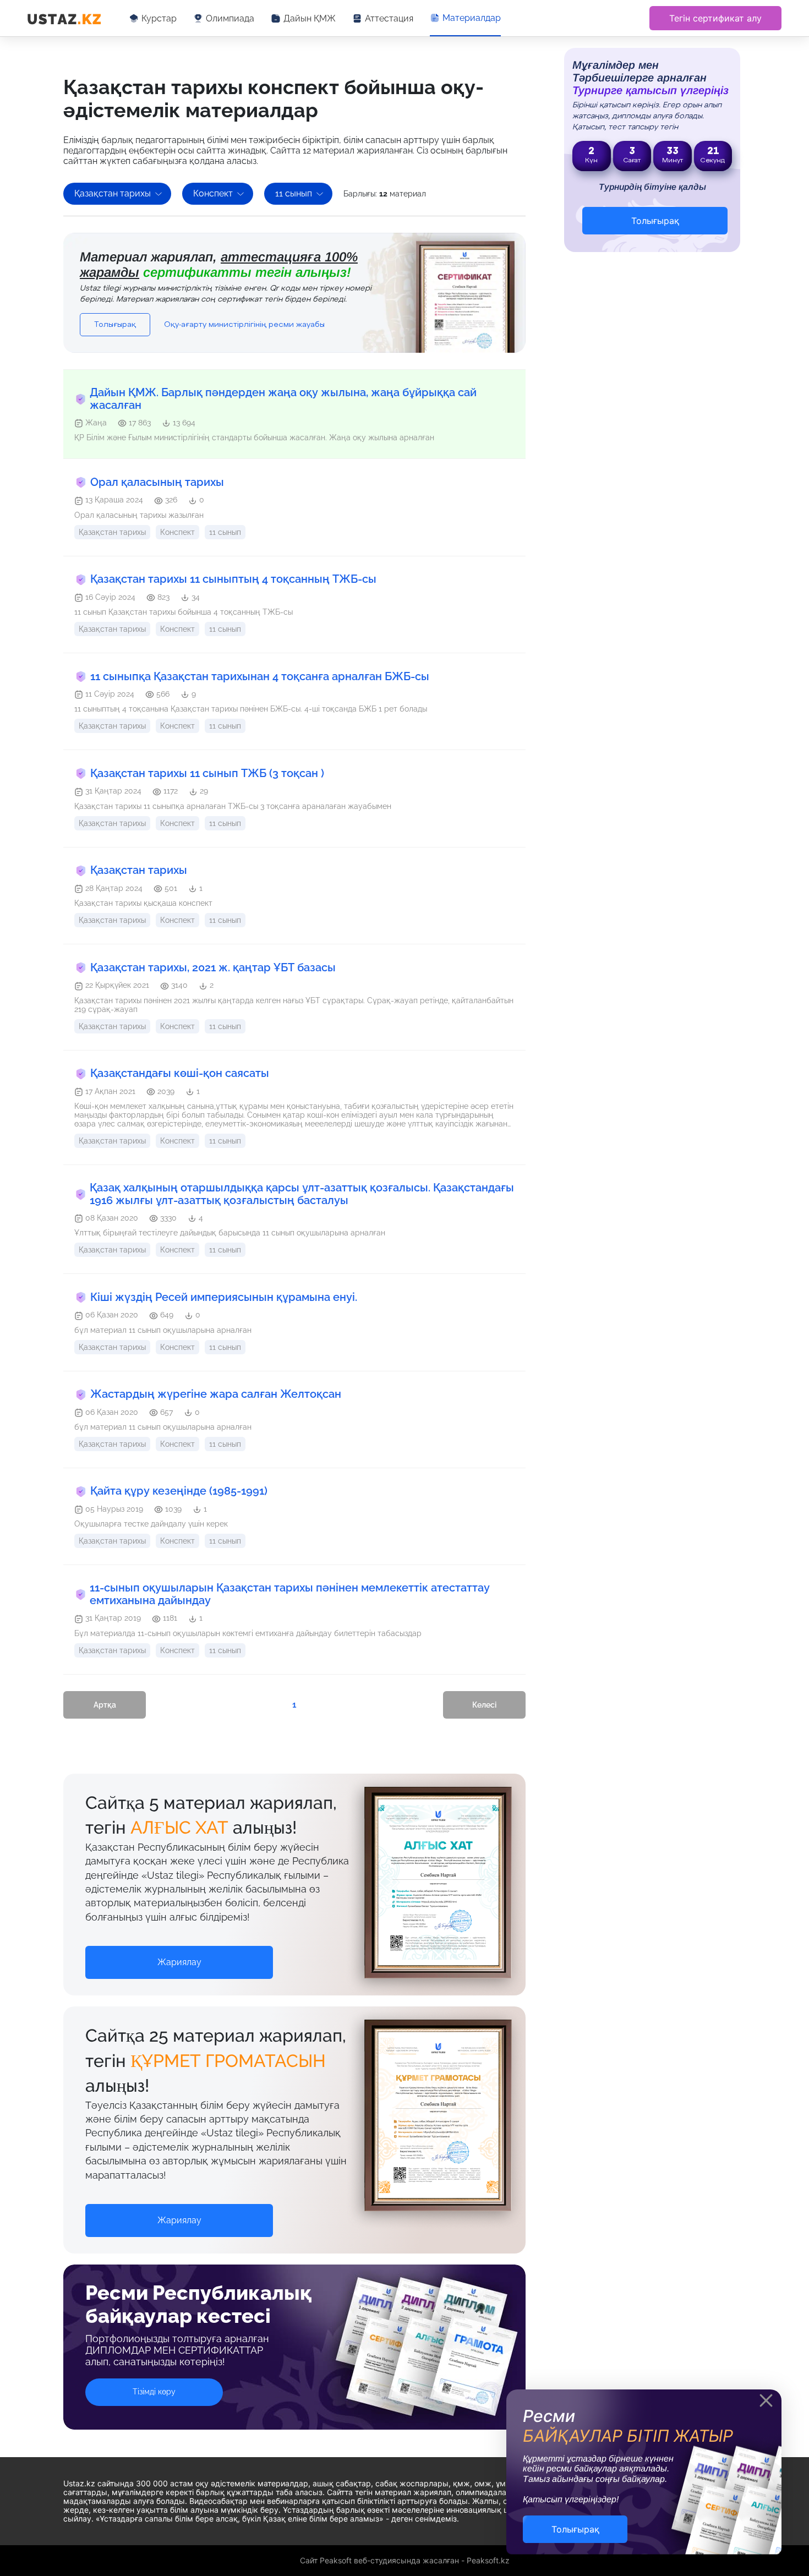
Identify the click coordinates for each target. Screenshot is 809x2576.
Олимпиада (230, 18)
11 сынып (294, 193)
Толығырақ (115, 325)
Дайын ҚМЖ (310, 18)
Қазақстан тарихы (113, 193)
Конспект (213, 193)
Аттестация (389, 18)
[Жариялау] (179, 1951)
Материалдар (472, 18)
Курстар (159, 18)
